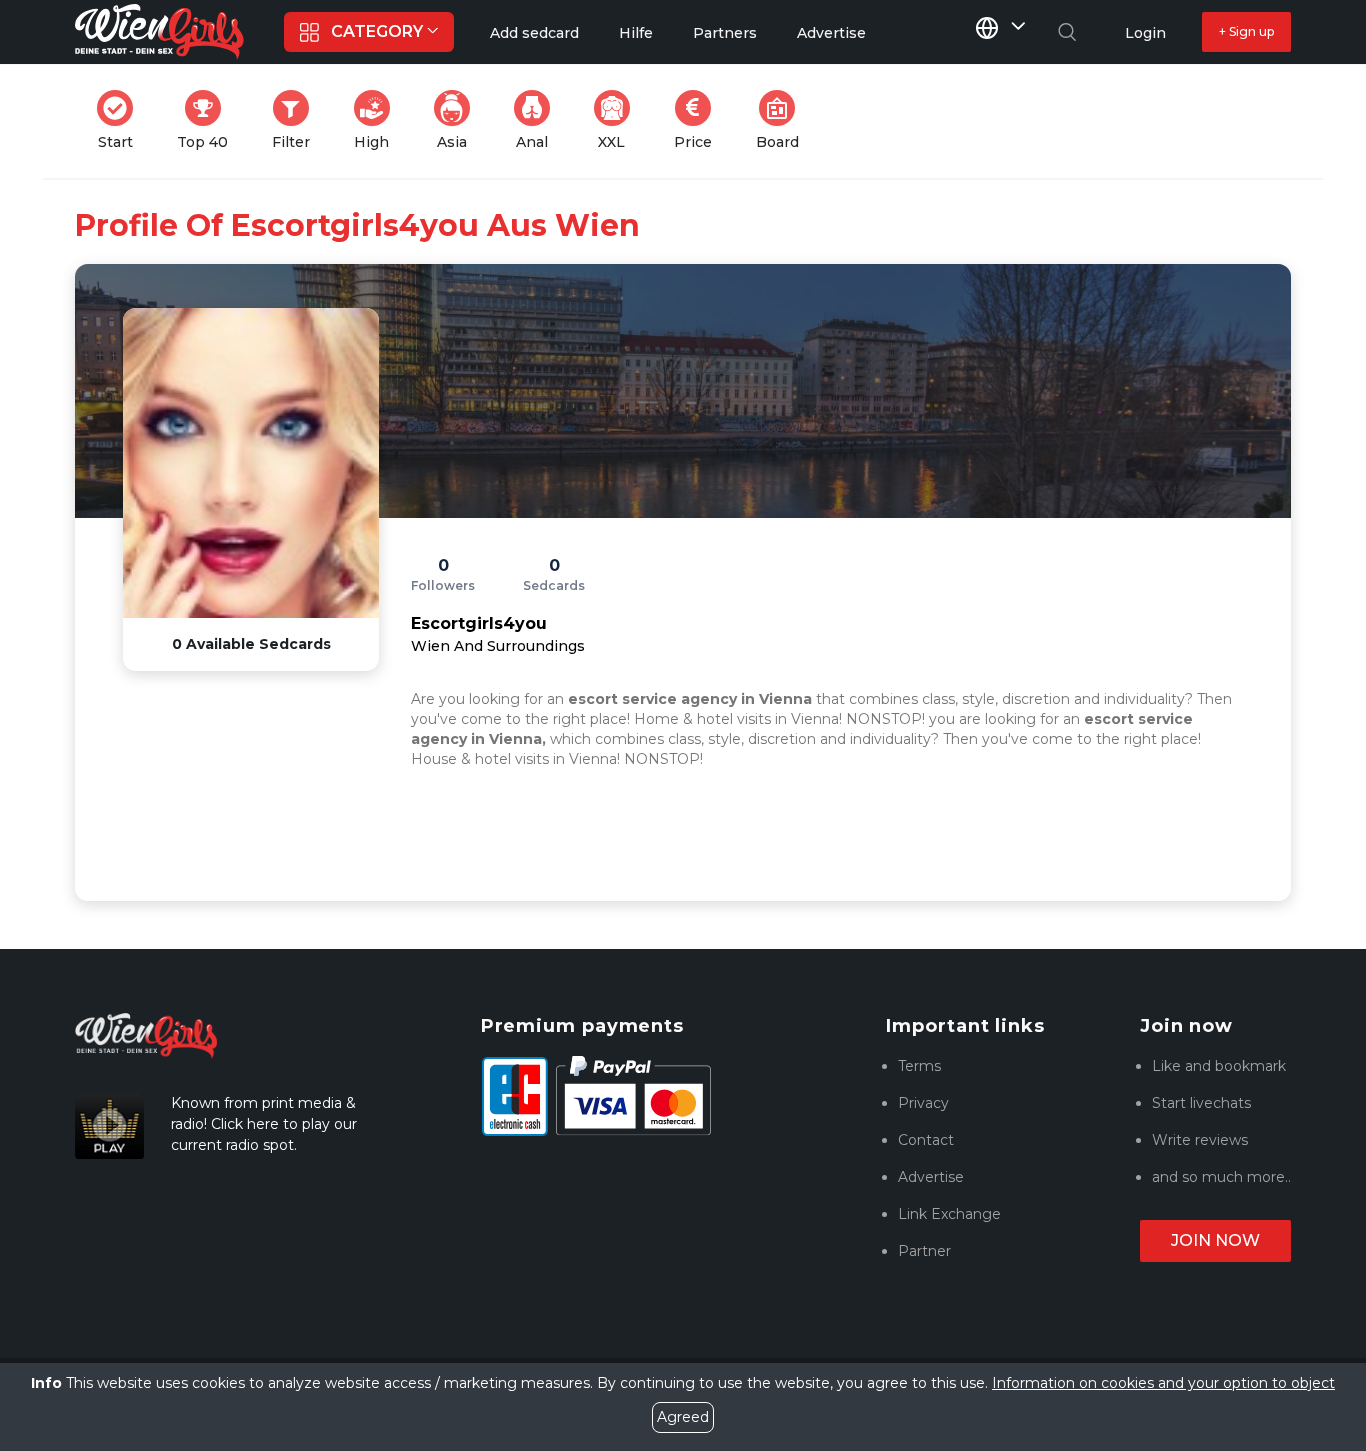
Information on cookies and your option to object (1163, 1383)
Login (1145, 33)
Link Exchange (949, 1214)
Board (783, 120)
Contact (926, 1140)
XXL (618, 120)
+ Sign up (1246, 31)
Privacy (923, 1103)
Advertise (931, 1177)
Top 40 (208, 120)
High (378, 120)
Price (699, 120)
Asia (459, 120)
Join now (1215, 1240)
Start (121, 120)
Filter (297, 120)
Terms (919, 1066)
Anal (539, 120)
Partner (924, 1251)
